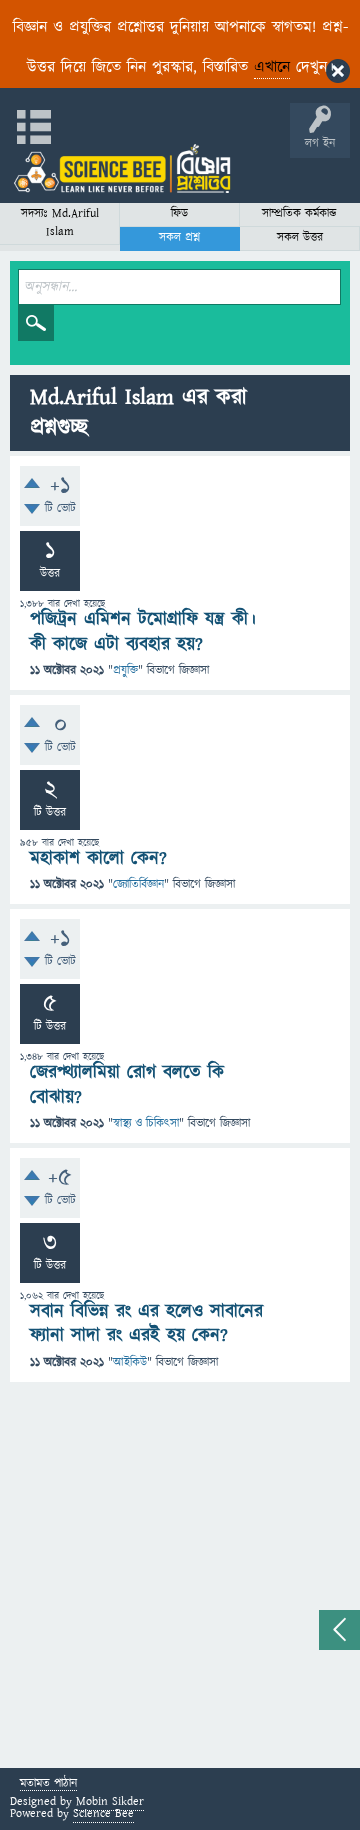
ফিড (179, 213)
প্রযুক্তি (125, 670)
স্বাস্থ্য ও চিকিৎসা (146, 1123)
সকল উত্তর (300, 237)
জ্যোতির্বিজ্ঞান (138, 884)
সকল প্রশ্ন (179, 237)
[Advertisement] (180, 1578)
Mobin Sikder (110, 1801)
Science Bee (103, 1813)
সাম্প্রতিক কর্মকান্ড (299, 213)
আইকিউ (130, 1362)
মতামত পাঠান (48, 1784)
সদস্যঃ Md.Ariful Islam (60, 222)
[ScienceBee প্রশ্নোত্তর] (122, 168)
